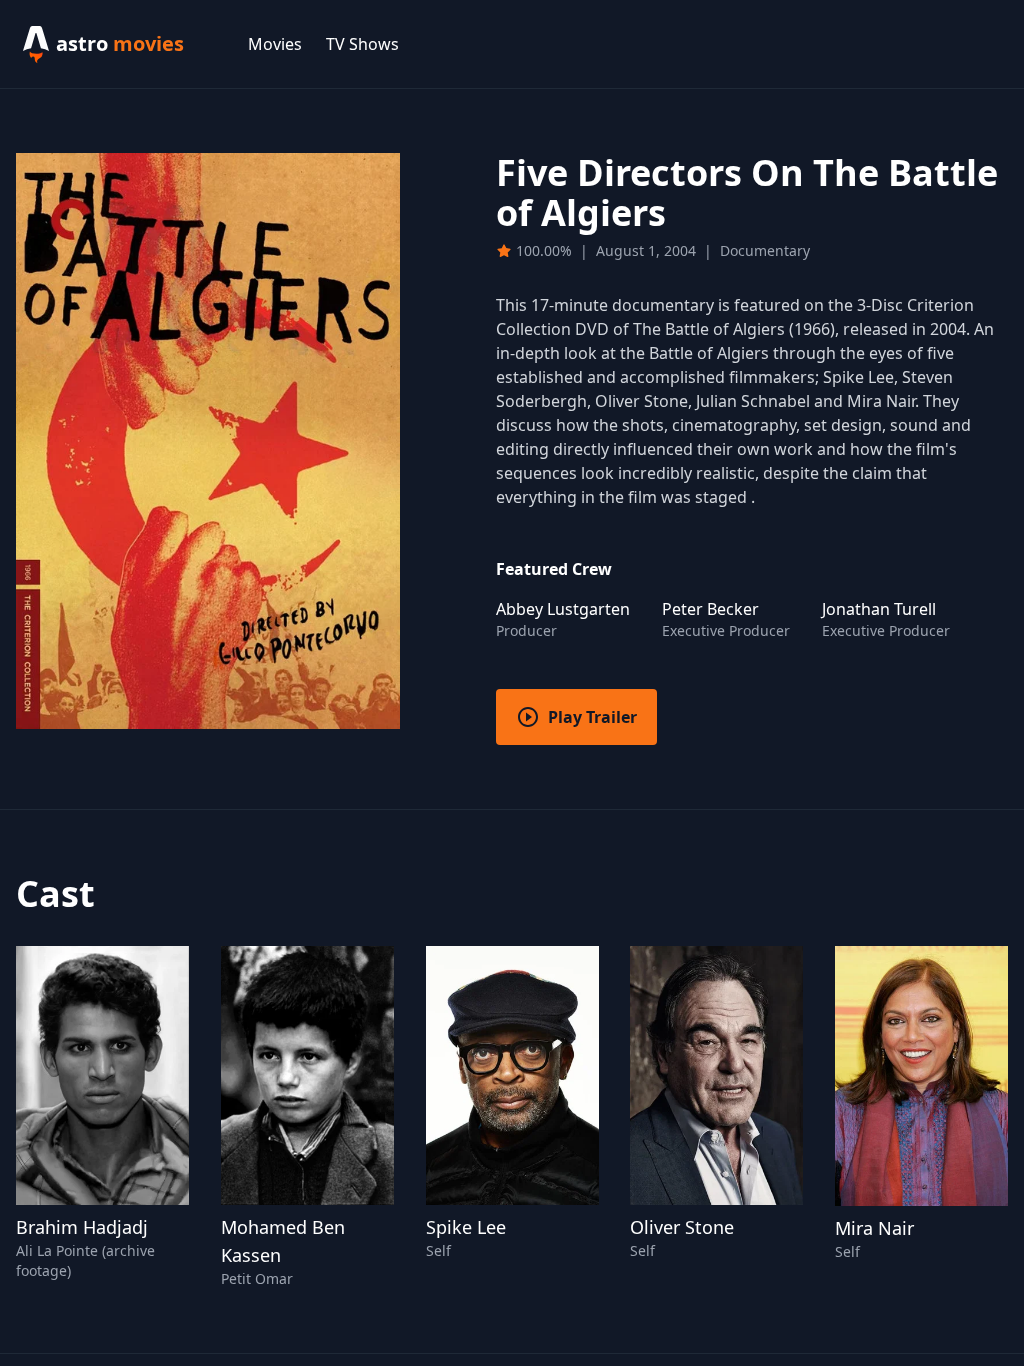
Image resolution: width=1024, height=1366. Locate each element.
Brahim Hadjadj (82, 1227)
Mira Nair (874, 1228)
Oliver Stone (682, 1227)
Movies (275, 44)
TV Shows (362, 44)
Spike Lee (466, 1227)
